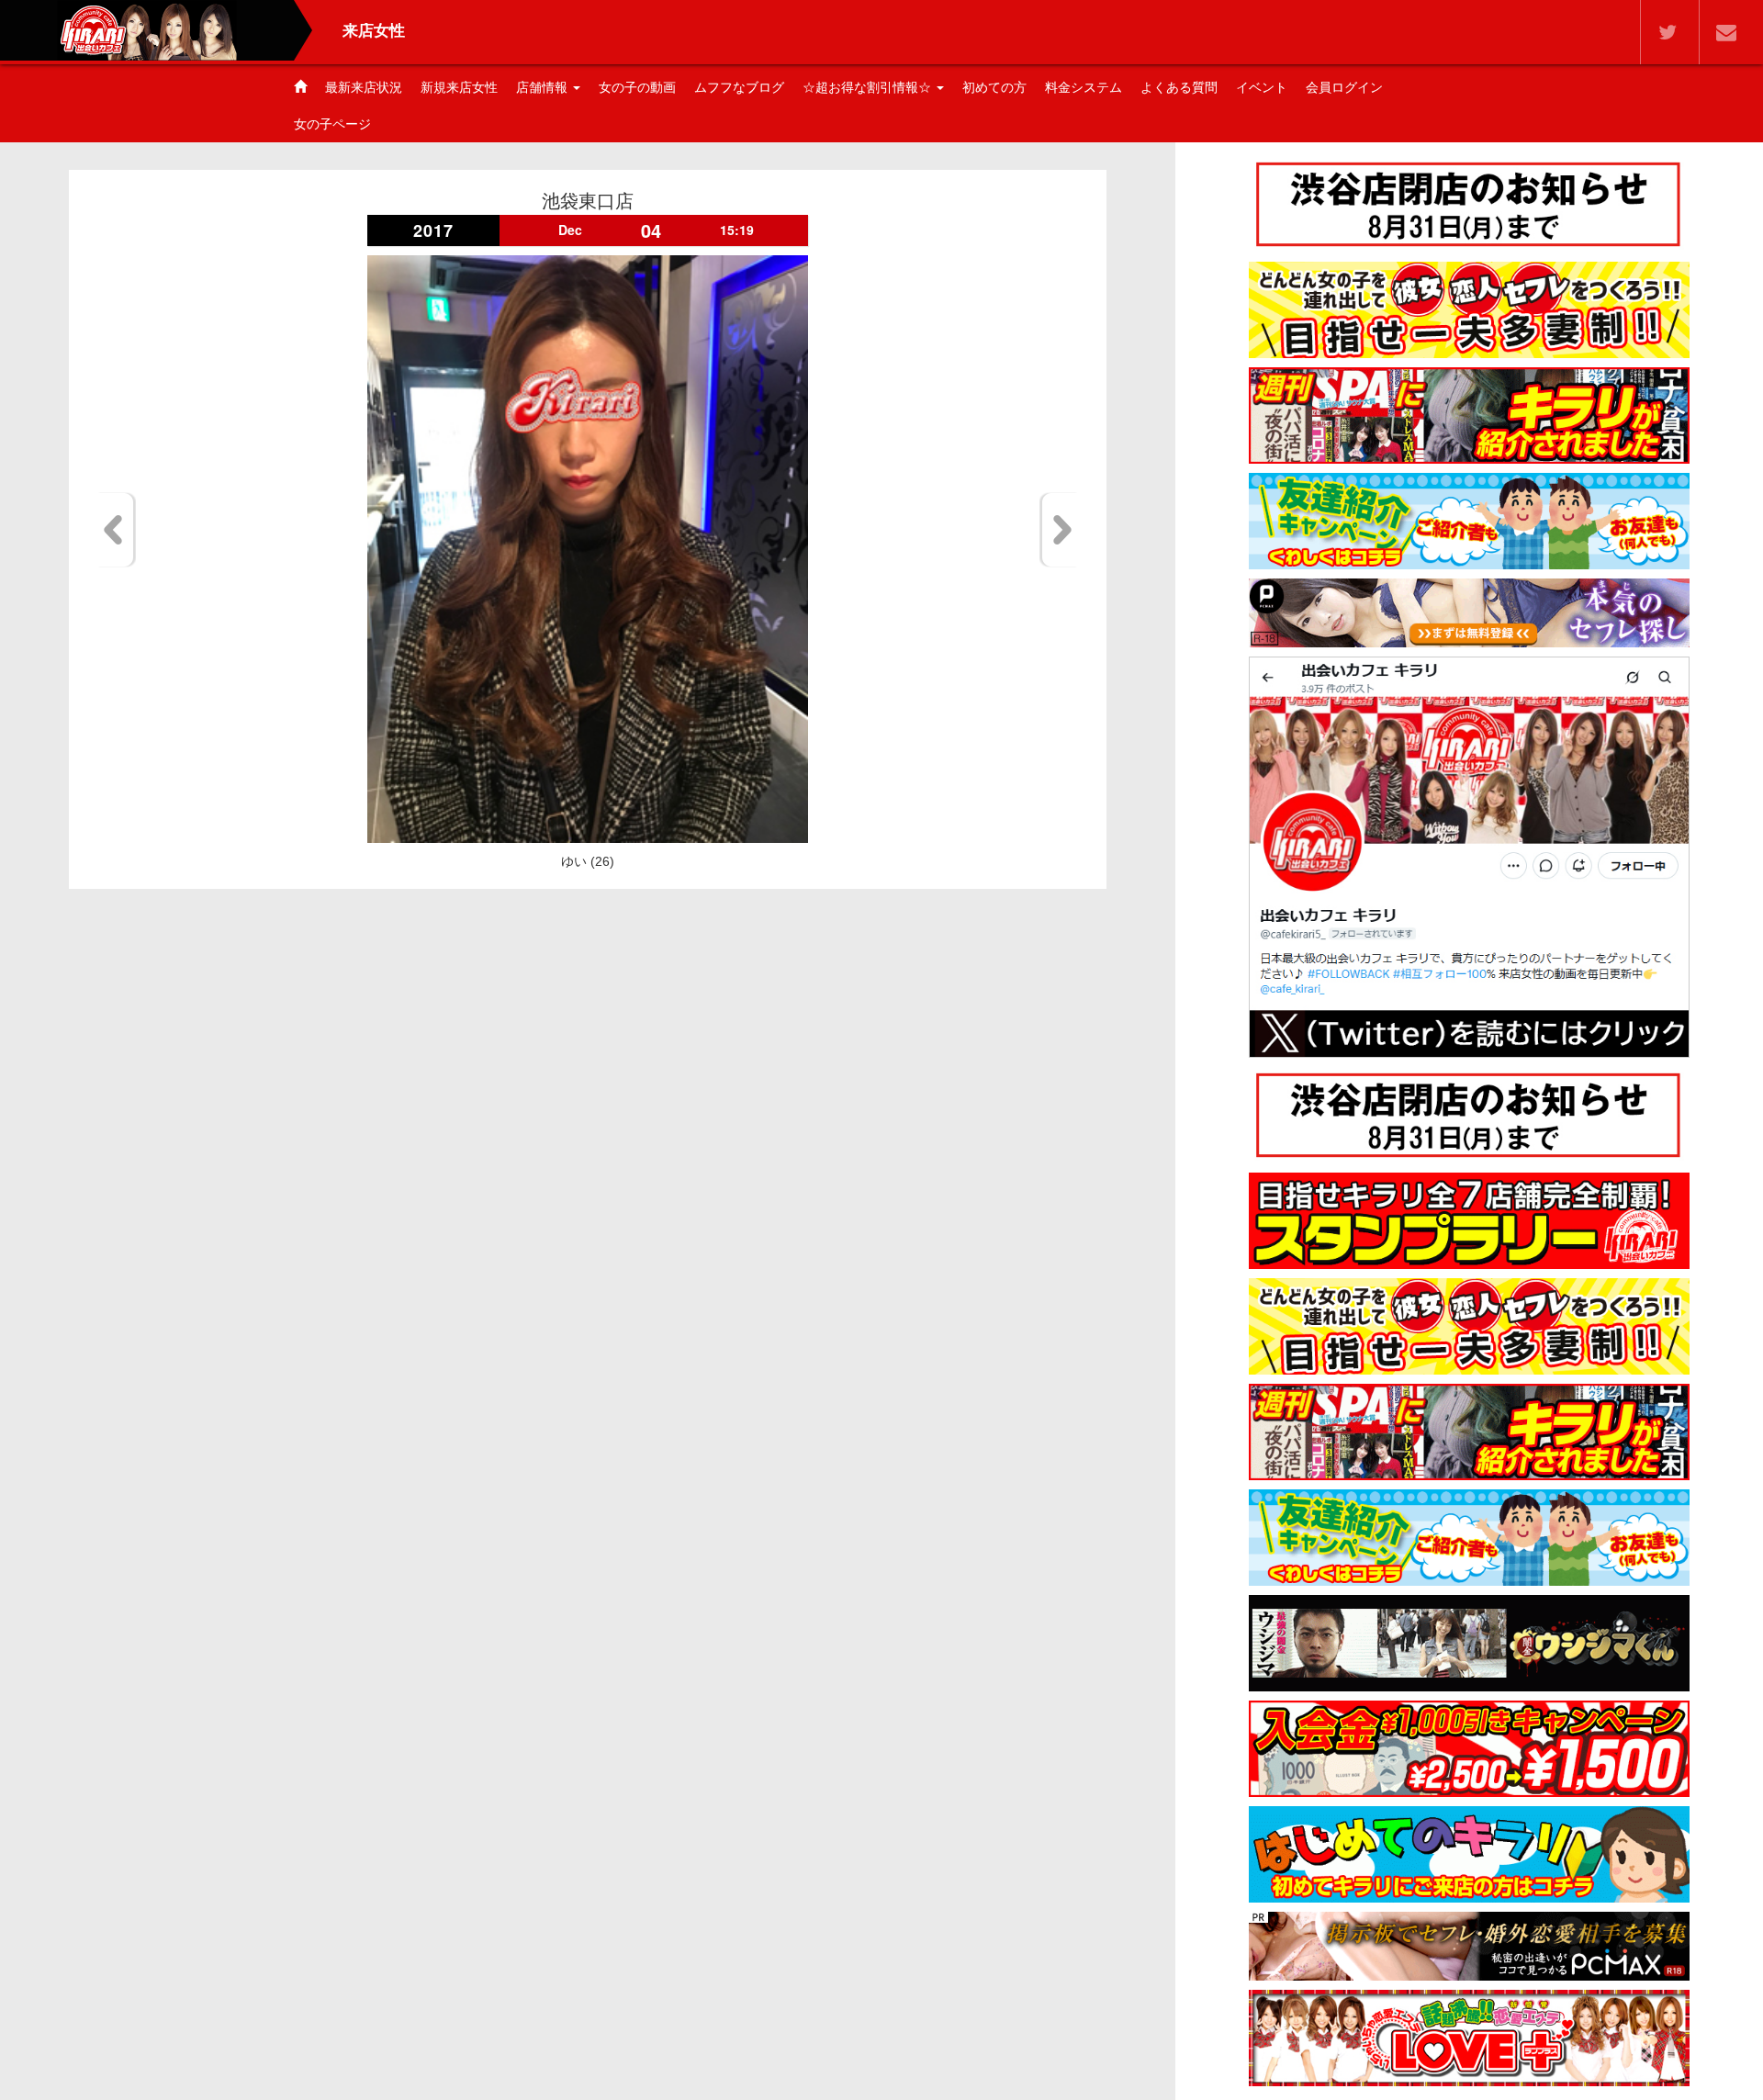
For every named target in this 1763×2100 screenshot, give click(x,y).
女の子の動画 (637, 87)
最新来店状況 (364, 87)
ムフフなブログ (739, 87)
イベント (1262, 87)
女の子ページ (332, 124)
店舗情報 (544, 87)
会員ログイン (1344, 87)
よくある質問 (1179, 87)
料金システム (1084, 87)
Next (1059, 530)
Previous (116, 530)
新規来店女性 (459, 87)
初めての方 (994, 87)
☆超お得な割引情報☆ (869, 87)
